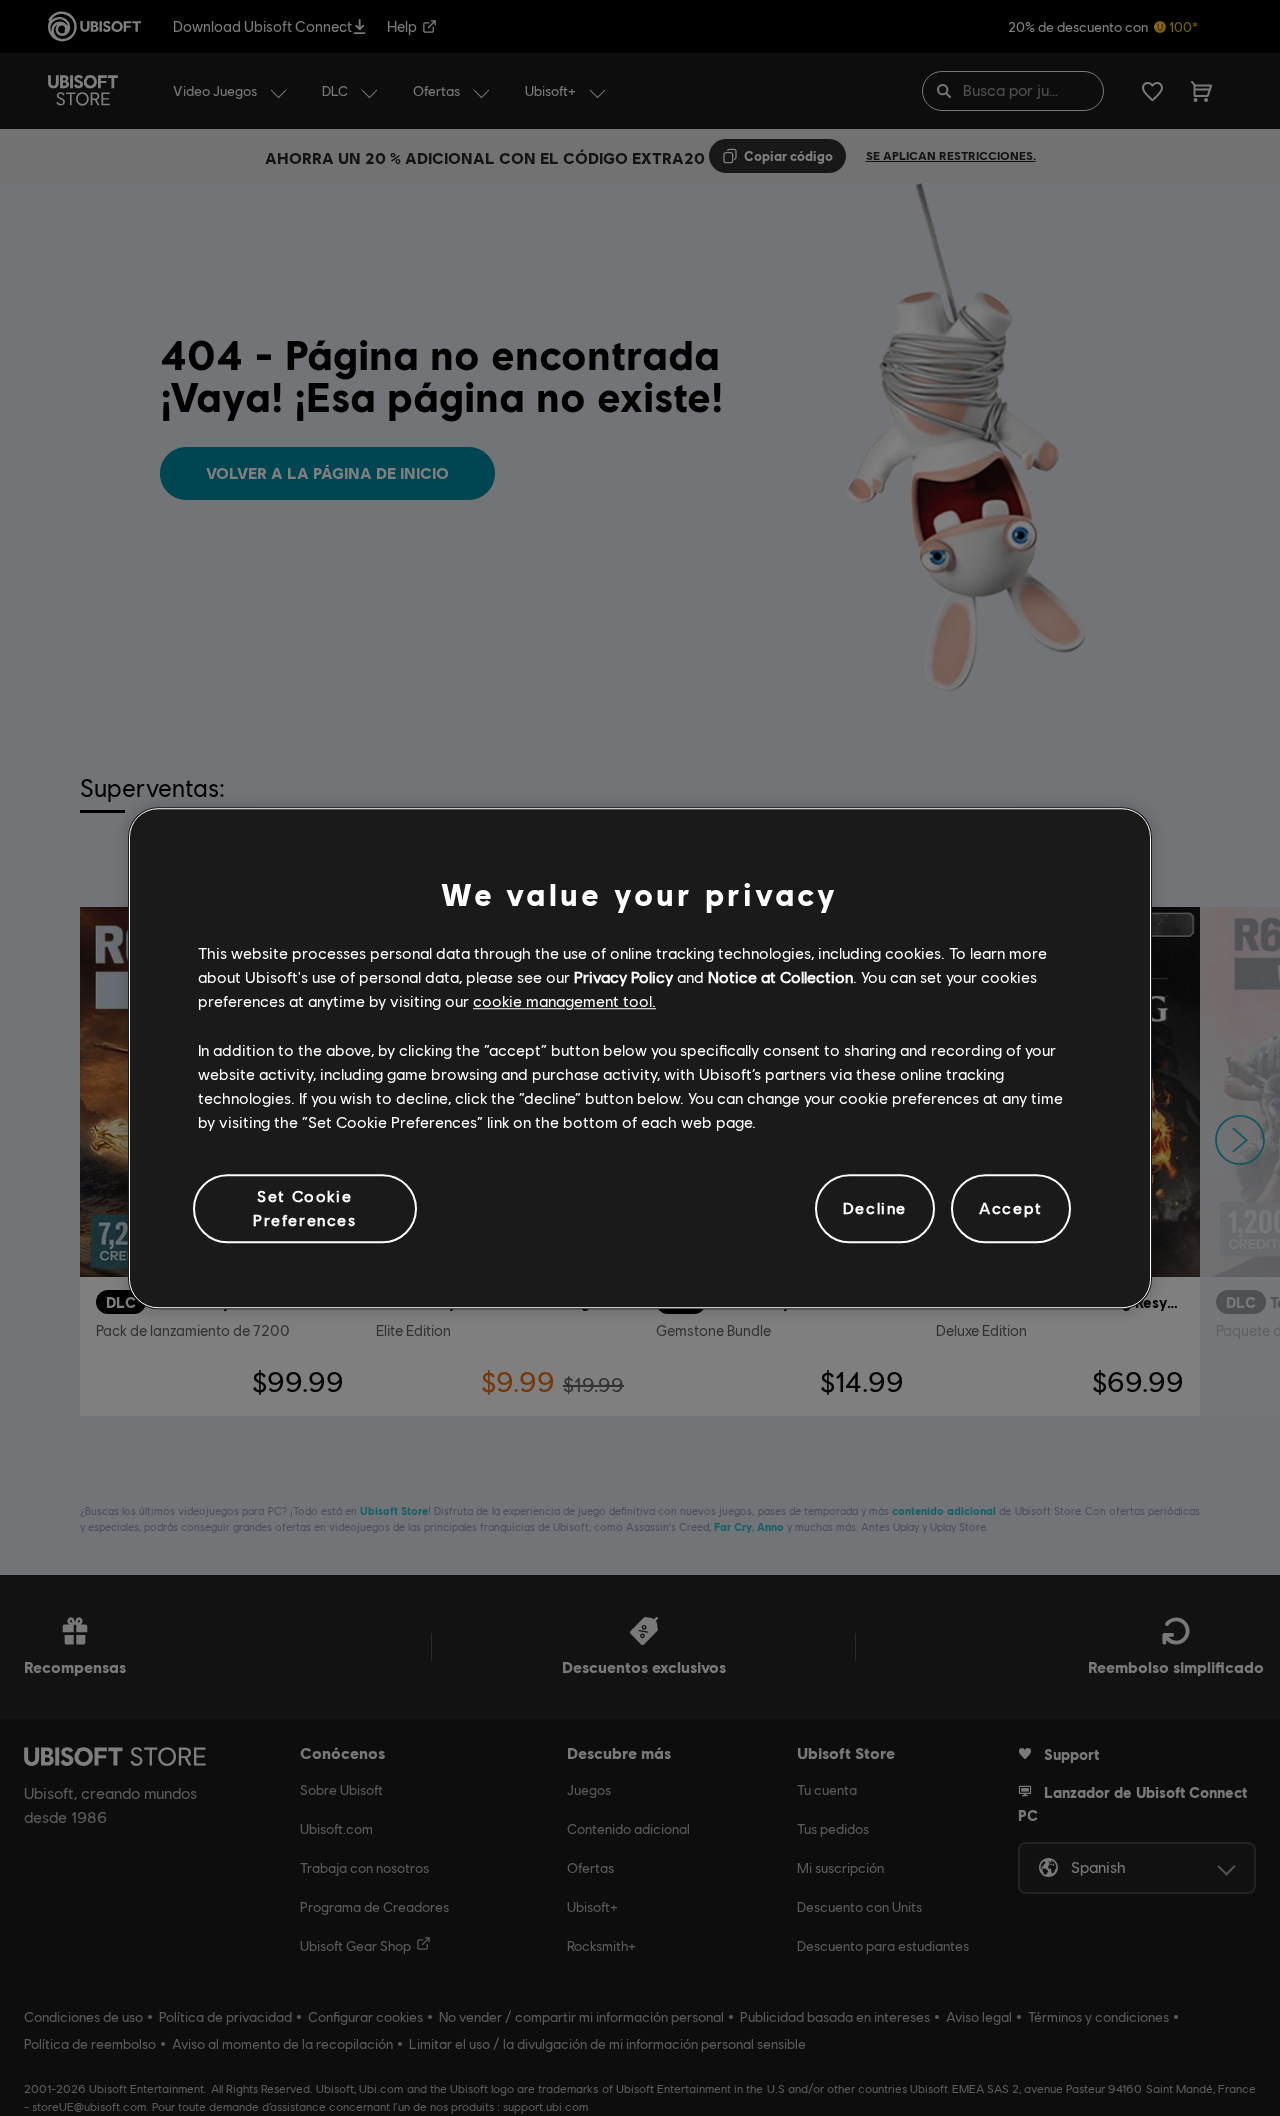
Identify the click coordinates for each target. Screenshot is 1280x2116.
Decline (875, 1208)
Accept (1011, 1208)
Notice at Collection (780, 976)
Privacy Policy (623, 976)
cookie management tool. (564, 1001)
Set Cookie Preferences (305, 1207)
